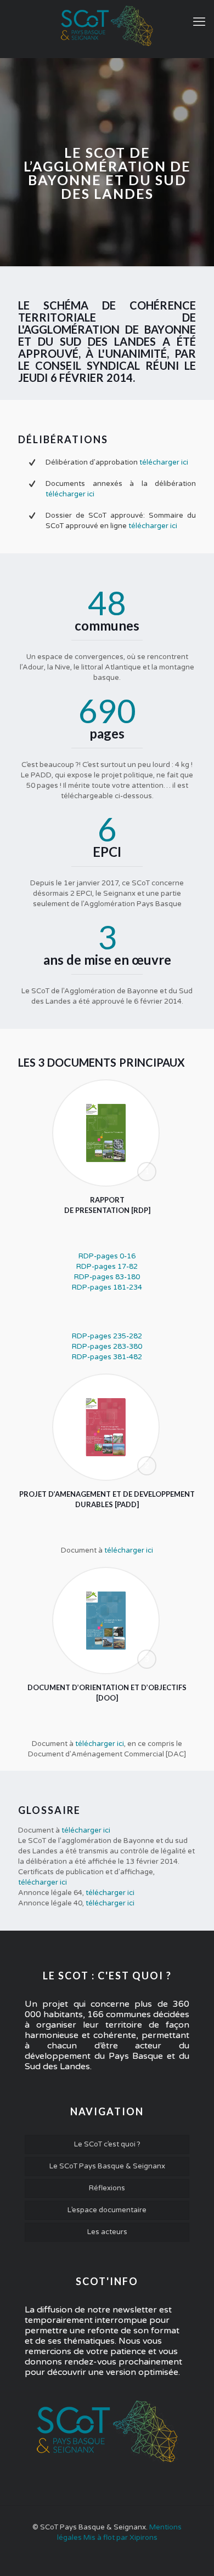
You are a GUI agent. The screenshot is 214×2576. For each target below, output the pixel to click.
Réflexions (107, 2188)
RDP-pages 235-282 (107, 1336)
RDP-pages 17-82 (107, 1267)
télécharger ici (164, 462)
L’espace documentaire (107, 2210)
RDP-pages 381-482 (107, 1357)
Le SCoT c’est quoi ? (107, 2144)
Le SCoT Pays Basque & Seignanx (107, 2166)
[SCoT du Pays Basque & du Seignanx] (107, 26)
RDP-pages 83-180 (107, 1277)
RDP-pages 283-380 (107, 1347)
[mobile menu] (199, 22)
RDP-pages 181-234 (107, 1287)
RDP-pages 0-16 (107, 1256)
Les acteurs (107, 2232)
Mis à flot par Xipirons (120, 2538)
